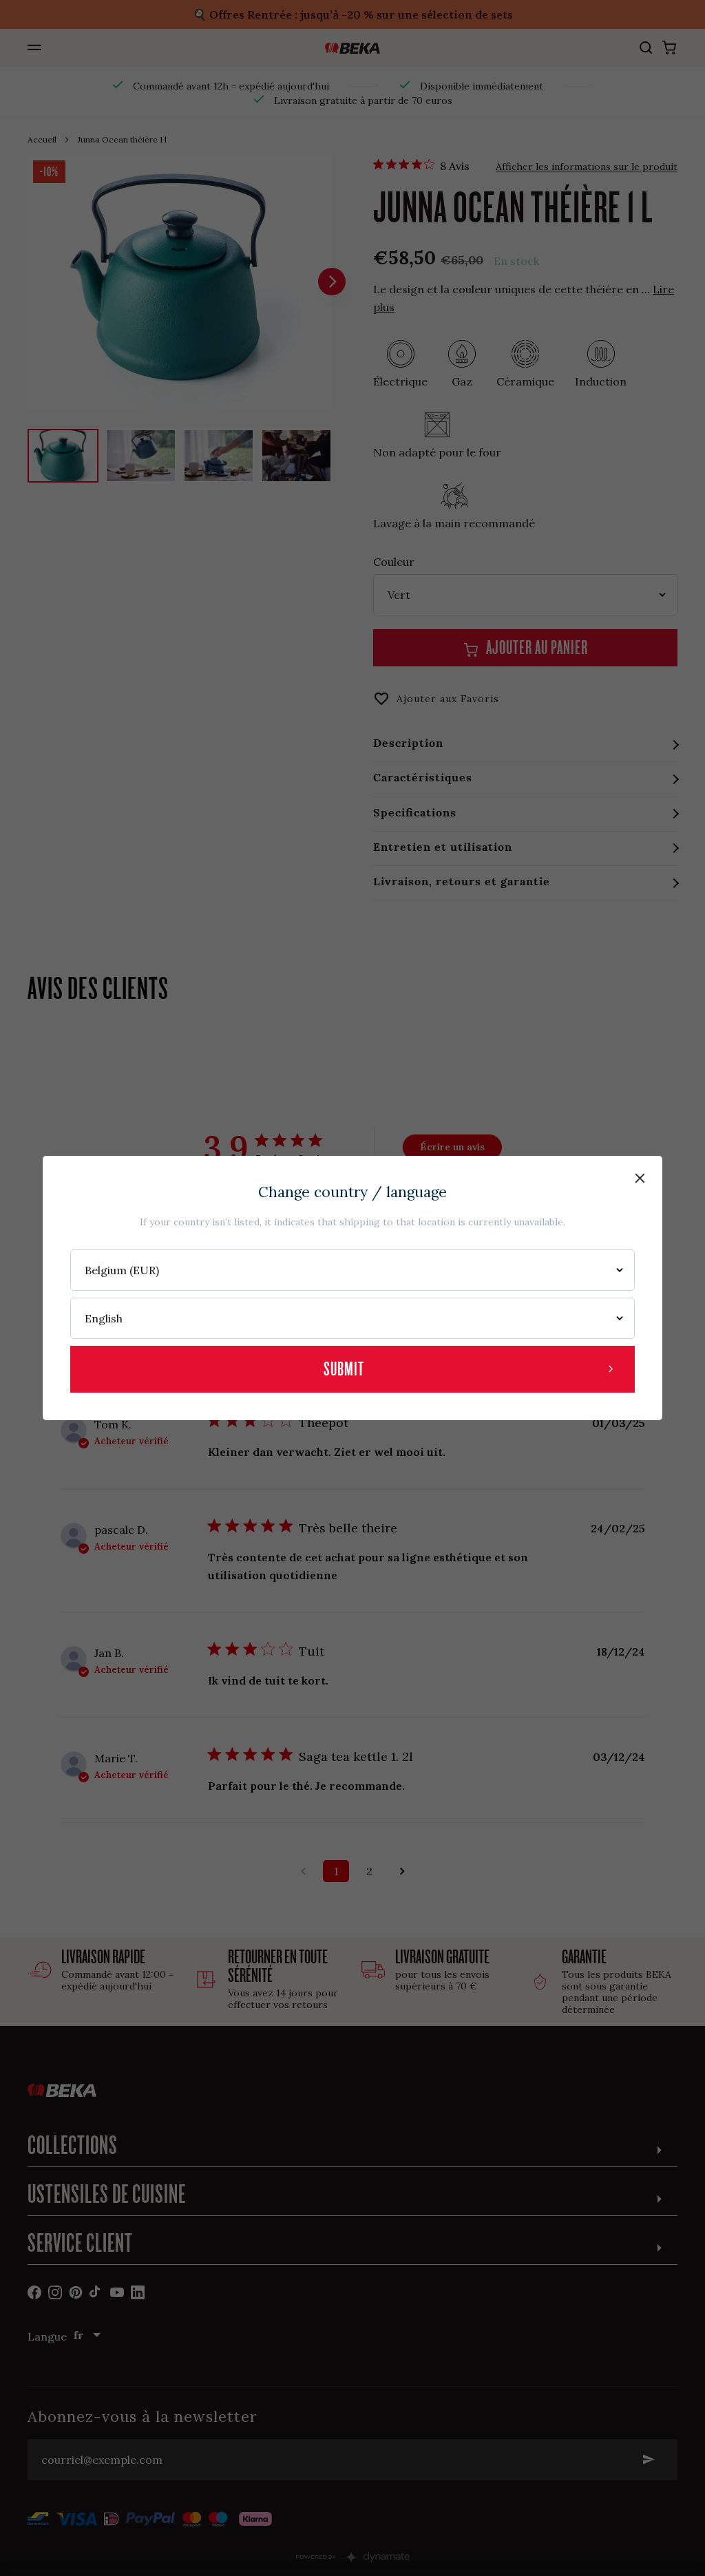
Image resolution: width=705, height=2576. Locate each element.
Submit (344, 1369)
